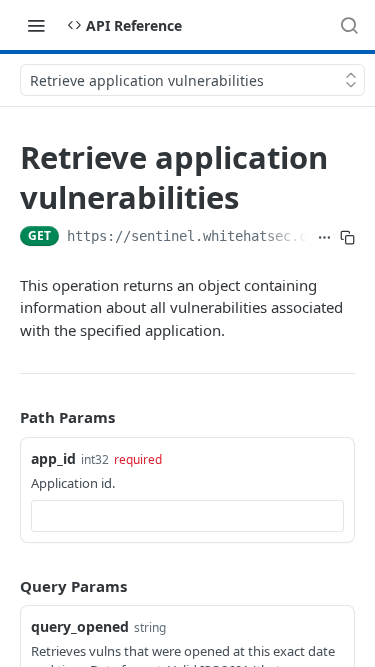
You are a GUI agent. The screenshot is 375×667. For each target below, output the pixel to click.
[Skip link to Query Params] (6, 586)
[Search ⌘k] (349, 25)
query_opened (80, 626)
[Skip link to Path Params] (6, 417)
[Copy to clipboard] (347, 238)
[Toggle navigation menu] (36, 25)
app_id (53, 458)
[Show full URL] (324, 238)
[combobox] (187, 516)
